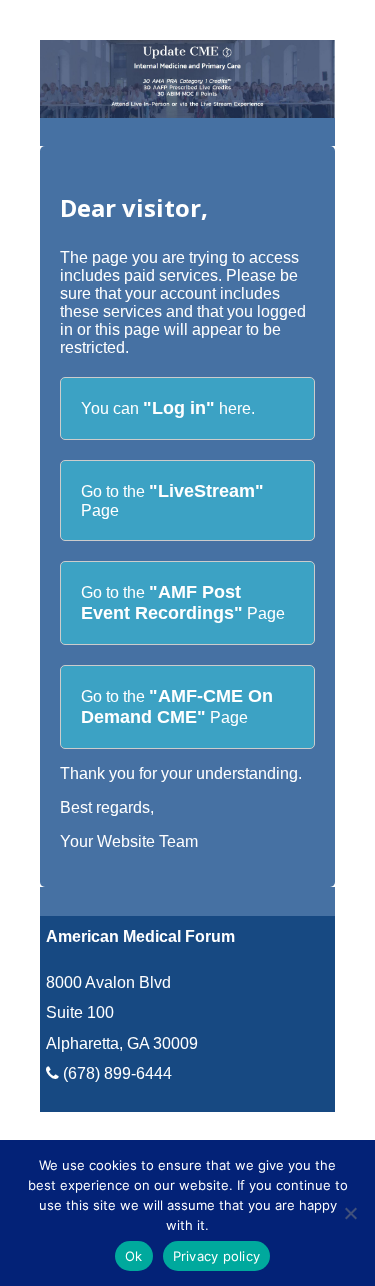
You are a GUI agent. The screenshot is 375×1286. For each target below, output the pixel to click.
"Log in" (179, 408)
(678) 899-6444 (115, 1073)
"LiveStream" (206, 491)
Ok (134, 1256)
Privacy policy (217, 1256)
